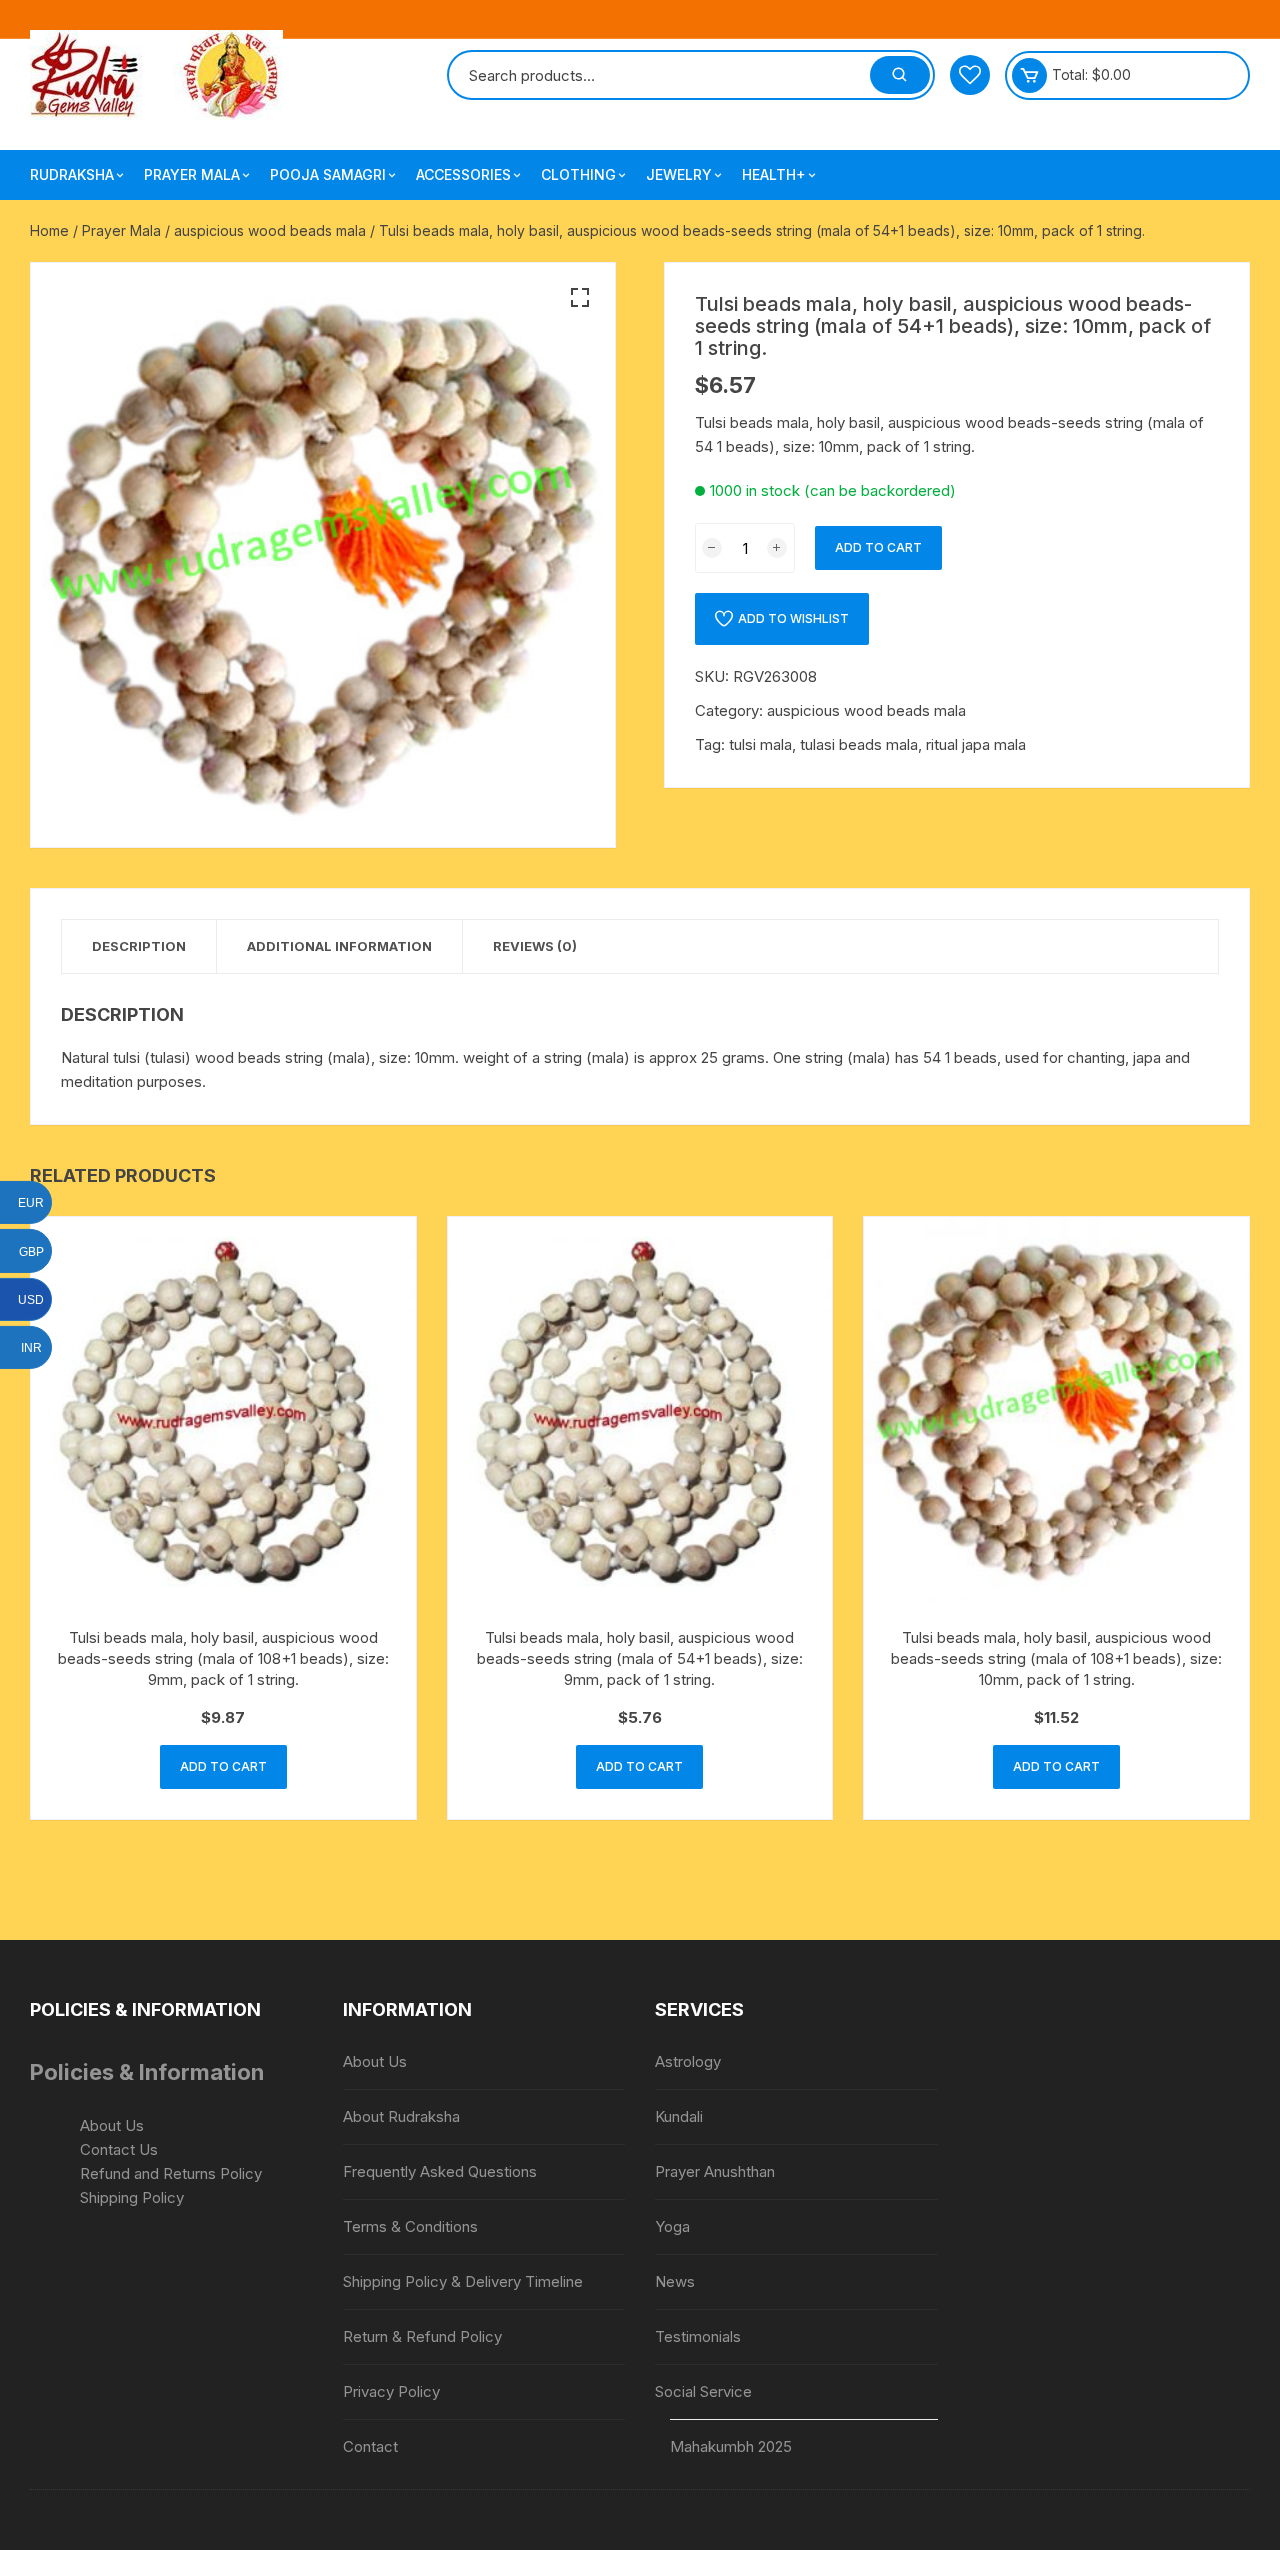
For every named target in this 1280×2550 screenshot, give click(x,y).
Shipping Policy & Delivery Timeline (463, 2281)
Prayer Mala (192, 174)
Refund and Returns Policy (171, 2173)
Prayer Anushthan (715, 2171)
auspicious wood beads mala (270, 230)
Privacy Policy (391, 2391)
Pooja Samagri (328, 174)
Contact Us (119, 2149)
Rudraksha (72, 174)
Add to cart (878, 547)
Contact (370, 2446)
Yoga (672, 2226)
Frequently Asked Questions (440, 2171)
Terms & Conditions (410, 2226)
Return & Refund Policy (422, 2336)
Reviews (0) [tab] (535, 946)
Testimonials (698, 2336)
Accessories (463, 174)
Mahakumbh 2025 (731, 2446)
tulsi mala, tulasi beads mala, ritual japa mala (877, 744)
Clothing (578, 174)
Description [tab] (139, 946)
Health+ (774, 174)
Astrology (688, 2061)
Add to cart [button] (223, 1766)
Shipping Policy (132, 2197)
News (675, 2281)
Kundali (679, 2116)
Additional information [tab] (339, 946)
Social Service (703, 2391)
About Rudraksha (401, 2116)
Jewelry (679, 174)
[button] (580, 298)
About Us (112, 2125)
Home (49, 230)
